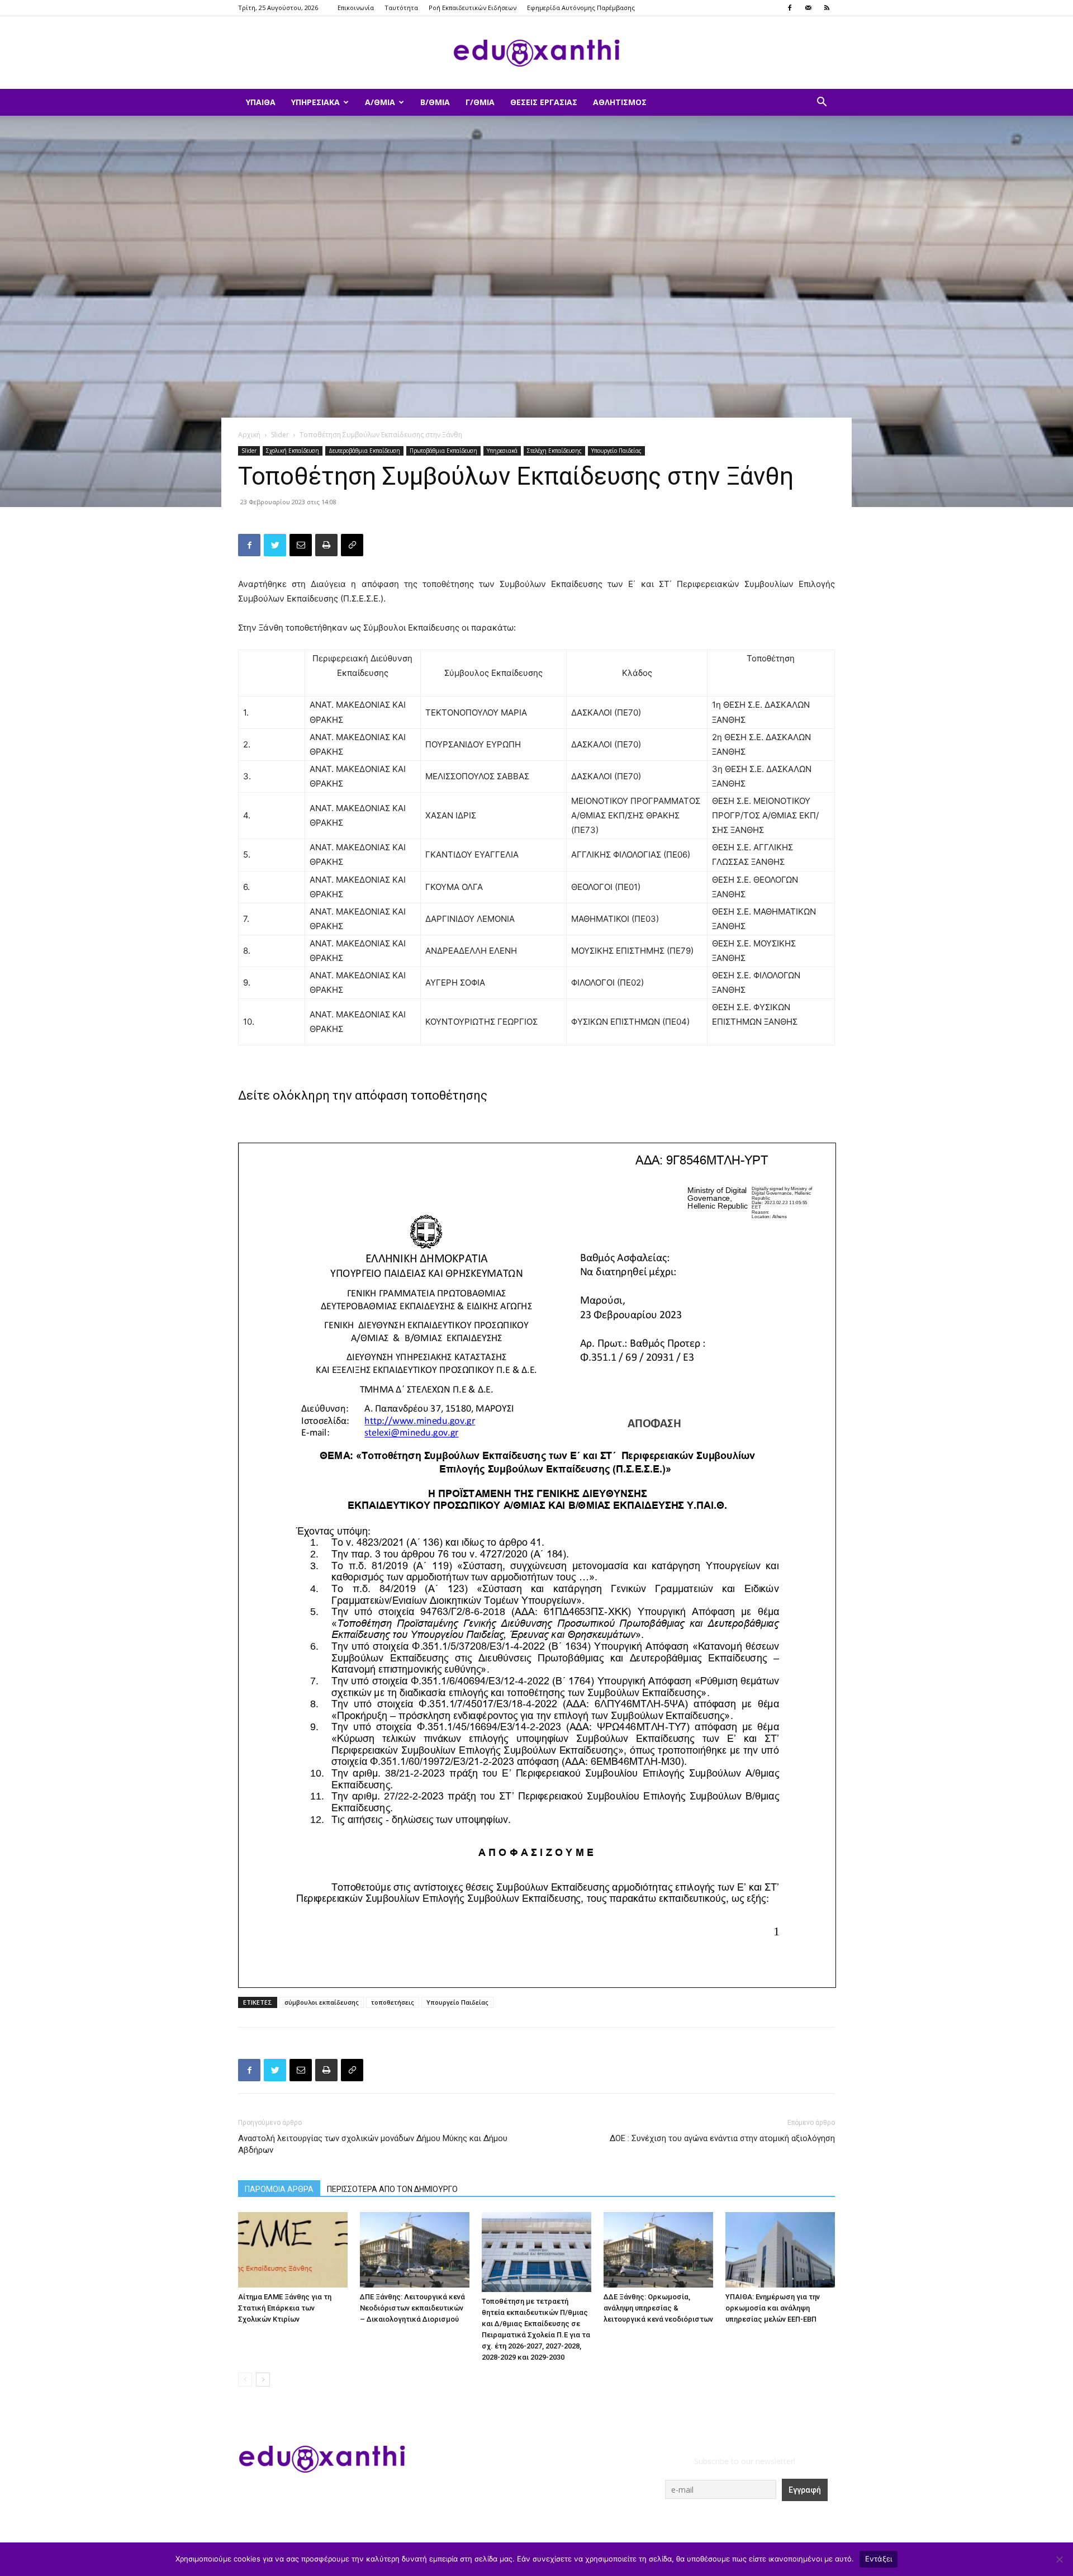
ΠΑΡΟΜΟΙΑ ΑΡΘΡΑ (279, 2189)
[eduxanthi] (536, 53)
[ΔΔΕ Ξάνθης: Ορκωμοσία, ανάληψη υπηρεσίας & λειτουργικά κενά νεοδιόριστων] (658, 2250)
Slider (280, 435)
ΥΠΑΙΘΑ (261, 102)
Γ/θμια (480, 102)
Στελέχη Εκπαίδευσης (554, 451)
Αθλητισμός (620, 102)
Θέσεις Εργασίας (544, 102)
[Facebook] (790, 8)
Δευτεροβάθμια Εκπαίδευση (364, 451)
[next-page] (263, 2380)
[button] (822, 103)
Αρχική (249, 435)
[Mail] (808, 8)
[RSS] (827, 8)
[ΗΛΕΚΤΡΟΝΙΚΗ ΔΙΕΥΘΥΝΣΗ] (301, 545)
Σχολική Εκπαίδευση (293, 451)
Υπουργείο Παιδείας (616, 451)
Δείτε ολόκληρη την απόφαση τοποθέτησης (363, 1095)
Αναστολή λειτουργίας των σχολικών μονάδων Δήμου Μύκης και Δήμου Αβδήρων (373, 2144)
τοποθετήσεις (393, 2002)
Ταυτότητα (401, 8)
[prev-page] (245, 2380)
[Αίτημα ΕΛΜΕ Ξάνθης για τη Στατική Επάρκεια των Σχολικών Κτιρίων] (293, 2250)
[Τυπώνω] (326, 545)
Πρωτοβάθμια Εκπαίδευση (443, 451)
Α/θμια (380, 102)
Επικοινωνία (356, 8)
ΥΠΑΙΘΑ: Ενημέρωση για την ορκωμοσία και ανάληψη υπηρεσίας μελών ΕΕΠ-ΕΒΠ (773, 2308)
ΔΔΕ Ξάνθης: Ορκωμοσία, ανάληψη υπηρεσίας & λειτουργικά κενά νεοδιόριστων (658, 2308)
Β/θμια (435, 102)
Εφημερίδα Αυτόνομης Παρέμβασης (581, 8)
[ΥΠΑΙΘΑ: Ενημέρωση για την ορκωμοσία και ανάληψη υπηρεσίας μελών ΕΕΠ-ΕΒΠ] (780, 2250)
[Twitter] (275, 545)
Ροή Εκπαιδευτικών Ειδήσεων (473, 8)
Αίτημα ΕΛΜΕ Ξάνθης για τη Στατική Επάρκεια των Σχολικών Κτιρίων (285, 2308)
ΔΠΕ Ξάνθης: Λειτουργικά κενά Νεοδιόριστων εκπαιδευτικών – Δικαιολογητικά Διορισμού (412, 2308)
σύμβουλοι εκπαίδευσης (322, 2002)
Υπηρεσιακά (315, 102)
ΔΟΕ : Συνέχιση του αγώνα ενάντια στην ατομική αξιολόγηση (722, 2138)
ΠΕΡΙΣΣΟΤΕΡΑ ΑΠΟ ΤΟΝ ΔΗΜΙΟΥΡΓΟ (392, 2189)
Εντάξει (879, 2559)
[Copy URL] (352, 545)
